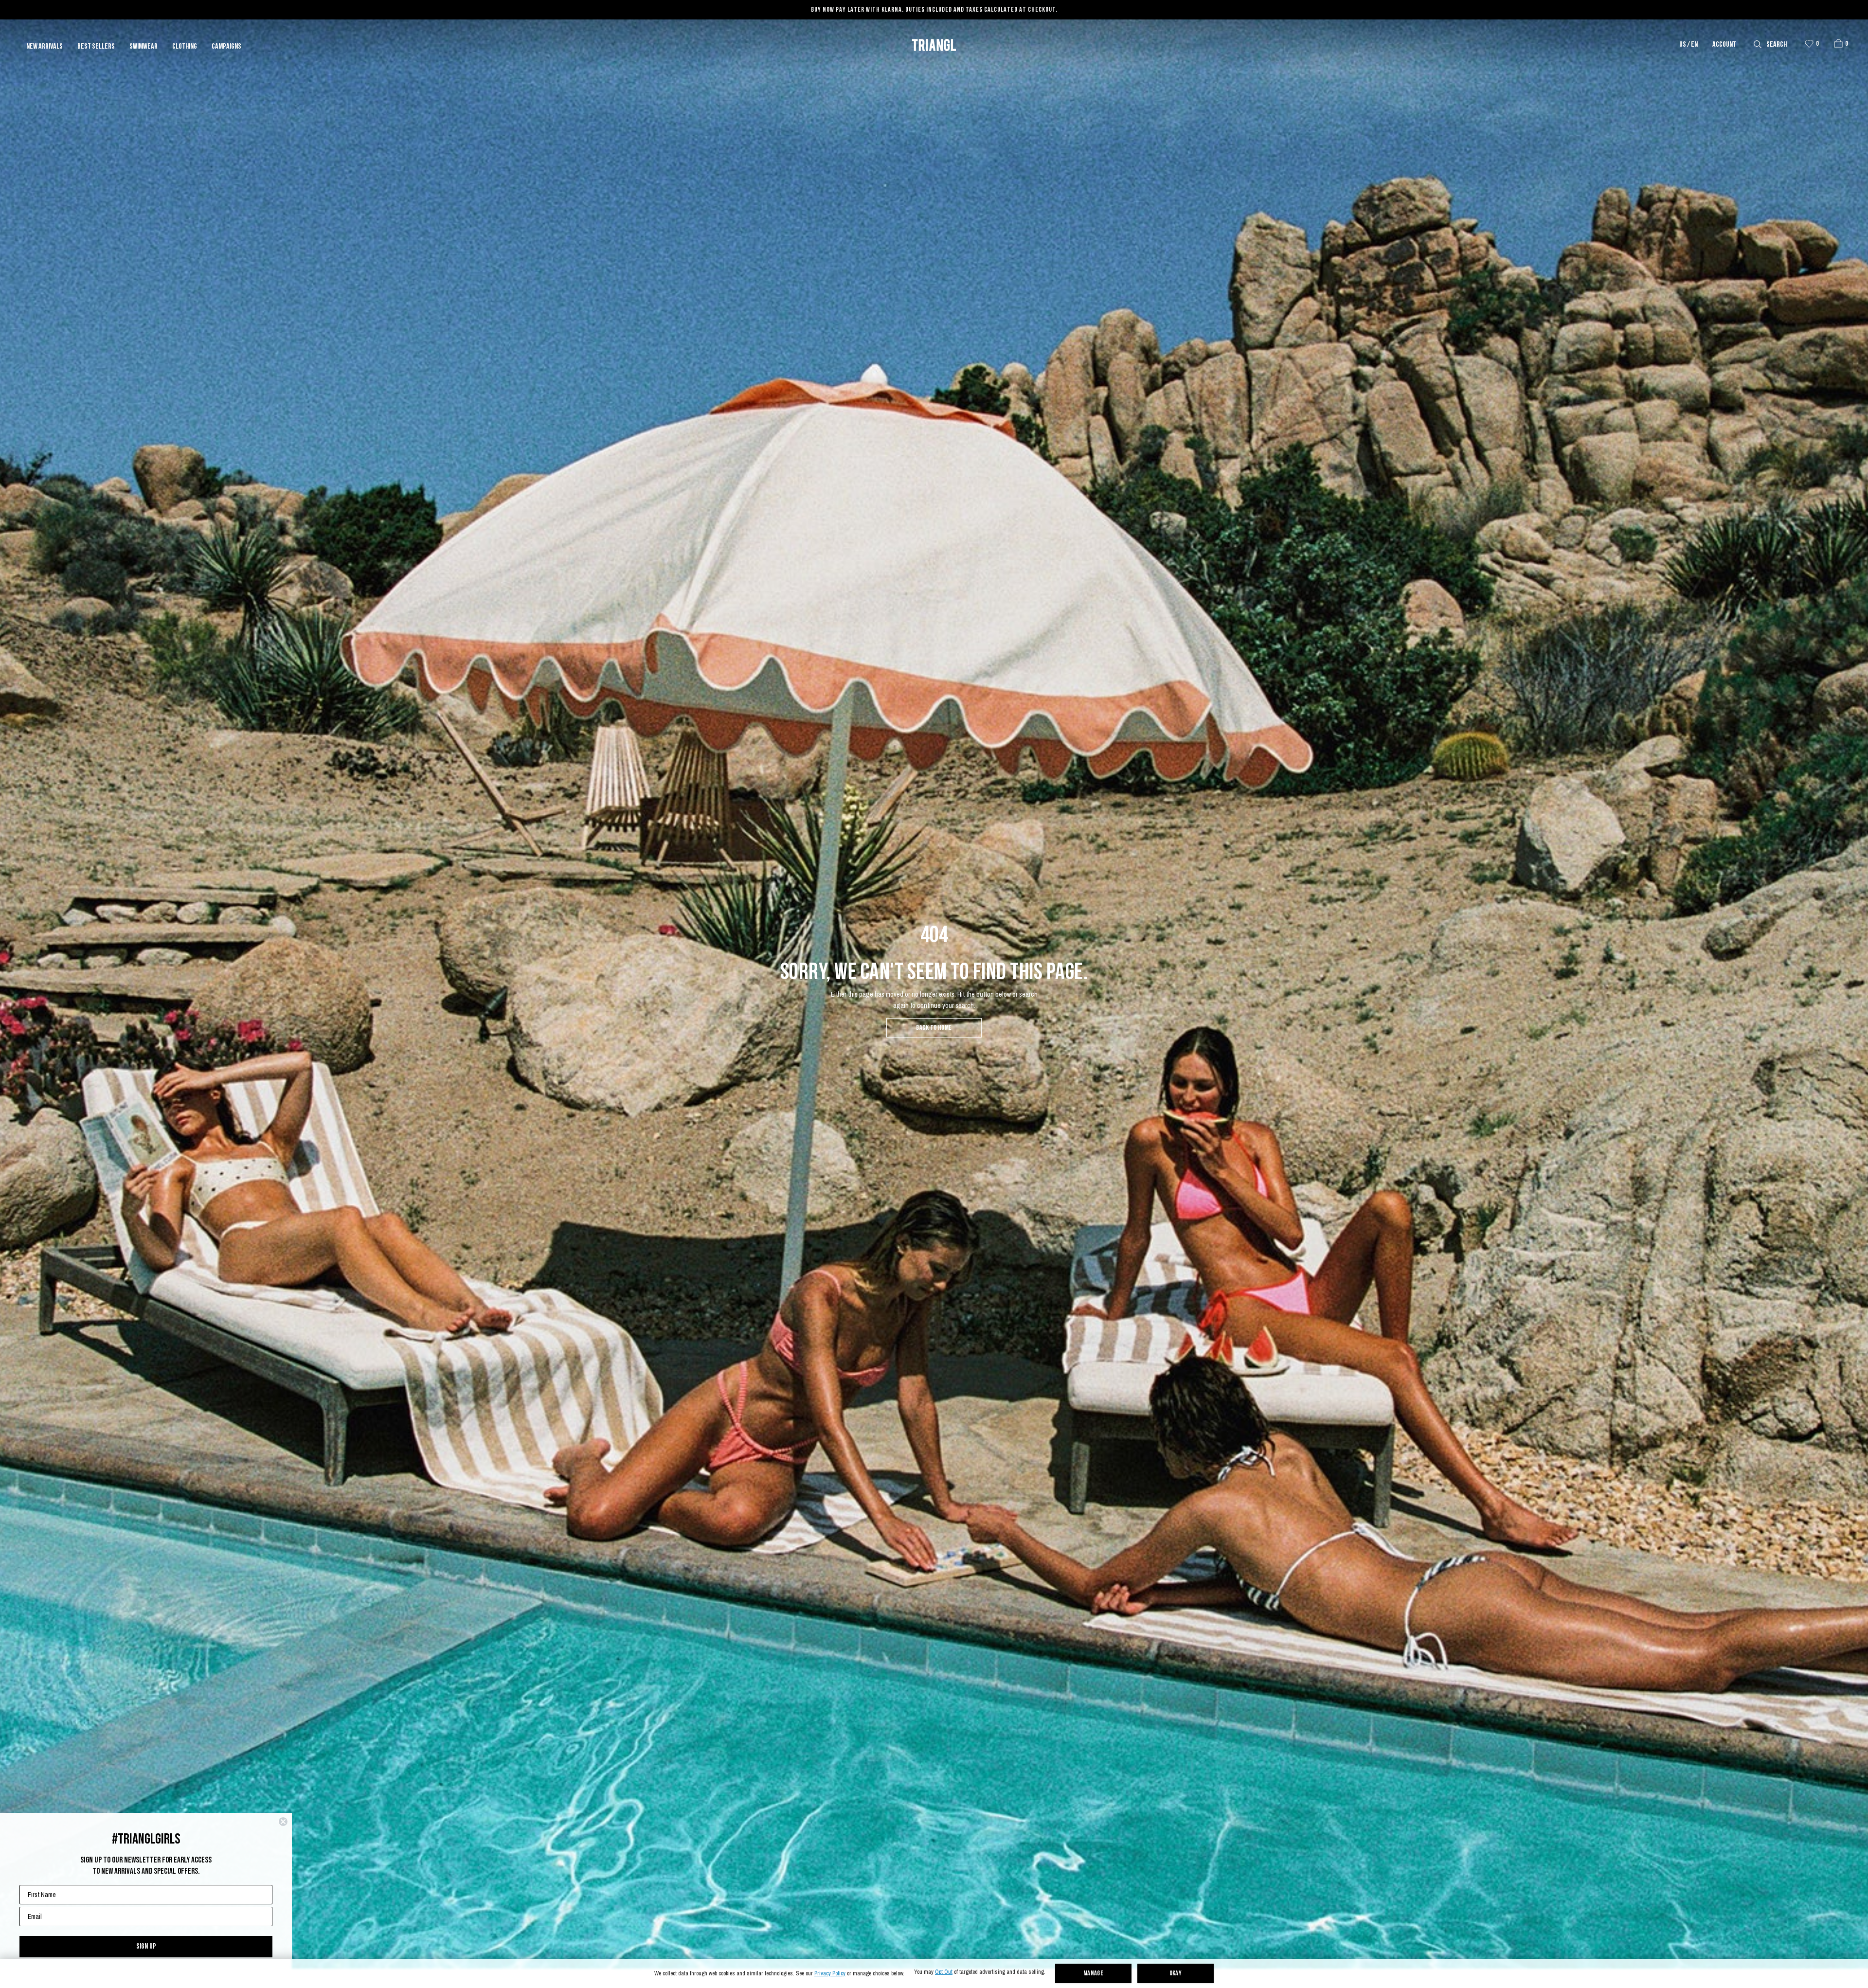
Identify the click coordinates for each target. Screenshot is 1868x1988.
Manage (1094, 1974)
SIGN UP (146, 1946)
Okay (1176, 1974)
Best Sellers (96, 47)
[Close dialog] (283, 1822)
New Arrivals (45, 47)
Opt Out (944, 1972)
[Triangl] (934, 45)
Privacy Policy (830, 1974)
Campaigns (226, 47)
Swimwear (144, 47)
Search (1777, 45)
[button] (1838, 43)
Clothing (185, 47)
